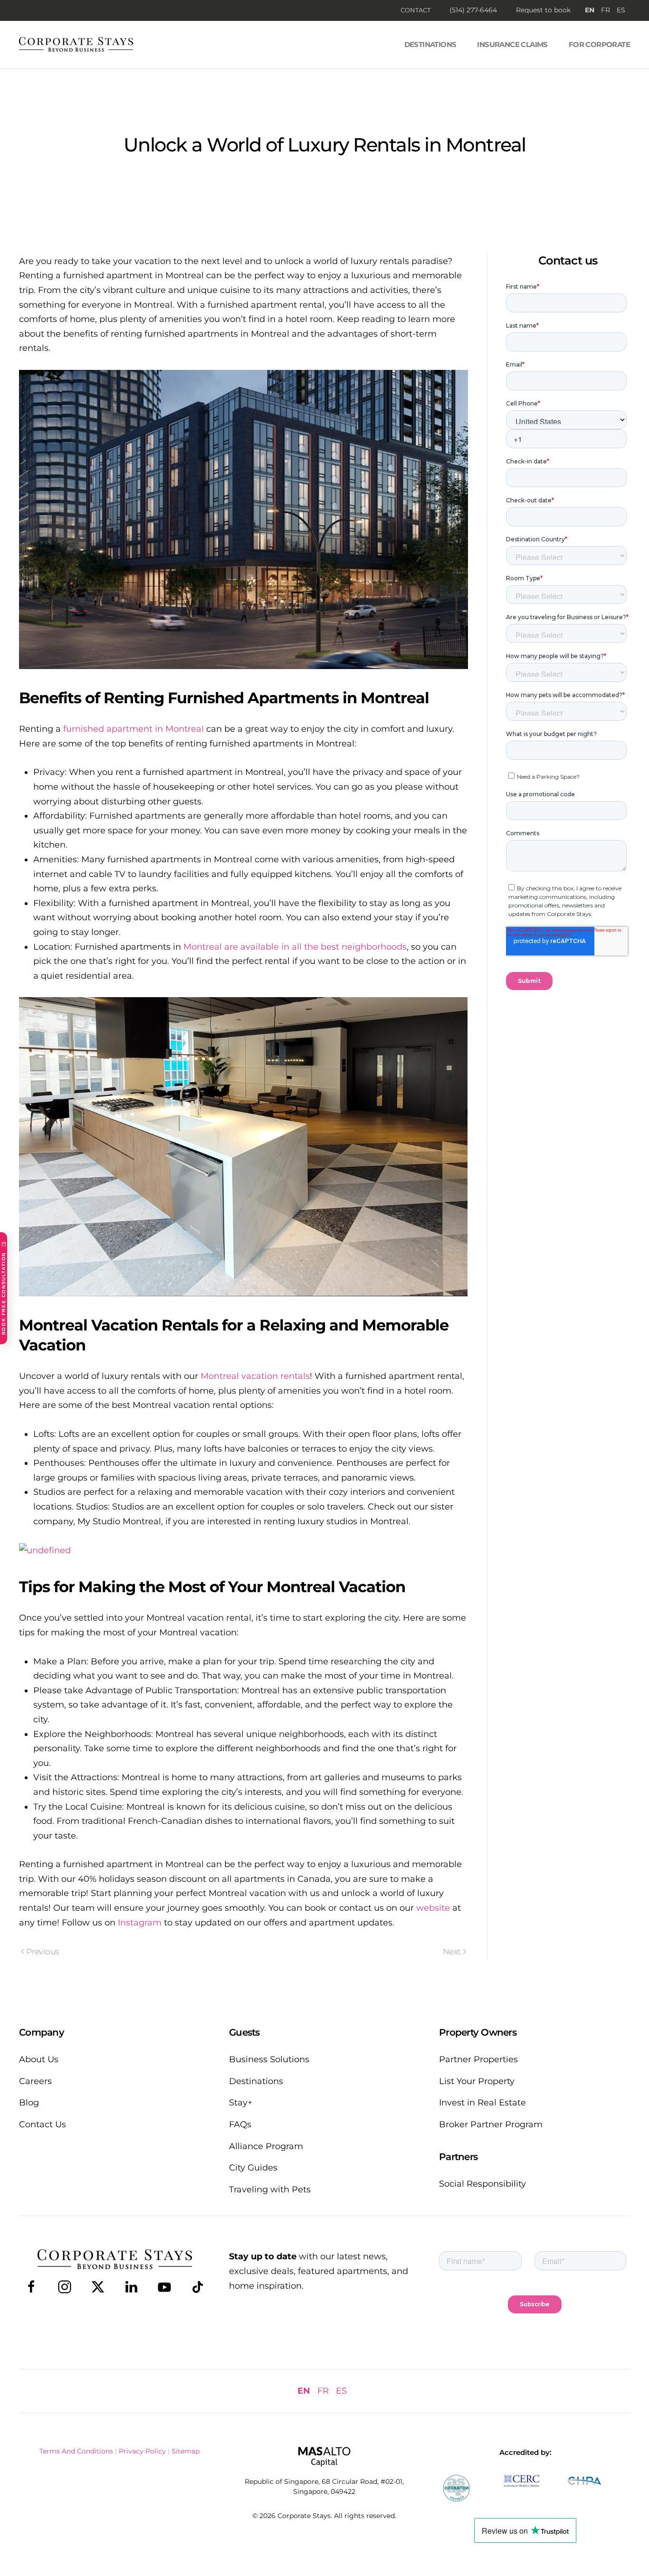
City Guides (253, 2168)
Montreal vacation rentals (255, 1376)
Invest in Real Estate (482, 2103)
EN (590, 10)
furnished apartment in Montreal (134, 729)
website (433, 1908)
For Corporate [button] (599, 44)
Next (452, 1952)
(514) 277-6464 (473, 10)
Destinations (430, 44)
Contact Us (43, 2124)
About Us (39, 2059)
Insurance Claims (512, 44)
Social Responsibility (482, 2184)
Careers (35, 2081)
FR (606, 10)
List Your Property (477, 2081)
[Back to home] (76, 45)
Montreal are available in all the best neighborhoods (295, 947)
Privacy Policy (142, 2451)
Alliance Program (266, 2146)
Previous (42, 1952)
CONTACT (415, 10)
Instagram (140, 1923)
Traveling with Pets (270, 2189)
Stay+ (241, 2103)
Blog (29, 2103)
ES (621, 10)
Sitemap (186, 2451)
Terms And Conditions (76, 2451)
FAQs (240, 2124)
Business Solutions (269, 2059)
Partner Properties (478, 2059)
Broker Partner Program (491, 2124)
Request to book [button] (543, 10)
